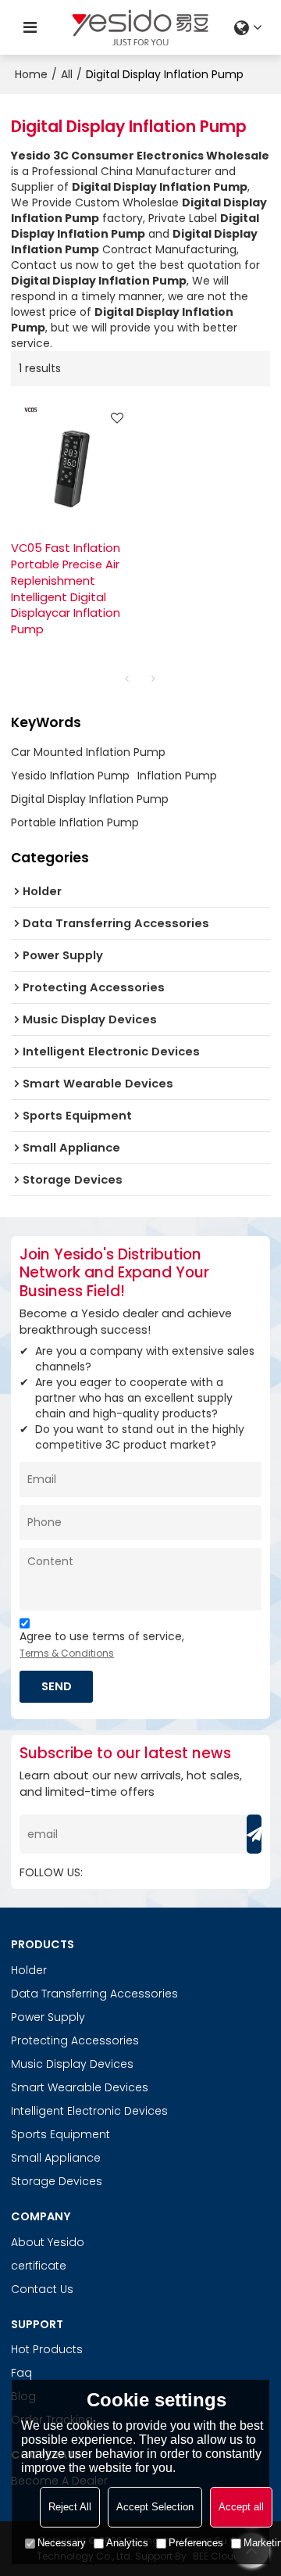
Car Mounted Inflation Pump (88, 752)
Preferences (196, 2543)
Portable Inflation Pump (75, 822)
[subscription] (254, 1834)
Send (57, 1686)
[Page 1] (127, 679)
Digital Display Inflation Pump (90, 799)
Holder (29, 1970)
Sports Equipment (60, 2134)
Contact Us (42, 2289)
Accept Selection (155, 2507)
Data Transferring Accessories (94, 1994)
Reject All (70, 2507)
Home (31, 74)
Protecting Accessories (75, 2040)
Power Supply (48, 2017)
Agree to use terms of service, (102, 1644)
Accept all (241, 2507)
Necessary (62, 2543)
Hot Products (47, 2349)
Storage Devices (57, 2181)
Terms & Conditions (67, 1653)
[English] (250, 27)
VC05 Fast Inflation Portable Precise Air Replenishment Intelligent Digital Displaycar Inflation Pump (66, 589)
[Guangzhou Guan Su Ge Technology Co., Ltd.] (140, 27)
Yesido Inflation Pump (70, 776)
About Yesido (48, 2242)
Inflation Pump (177, 776)
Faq (21, 2373)
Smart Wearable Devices (80, 2087)
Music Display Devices (72, 2064)
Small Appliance (56, 2158)
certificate (39, 2266)
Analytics (127, 2543)
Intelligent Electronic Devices (89, 2111)
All (67, 74)
